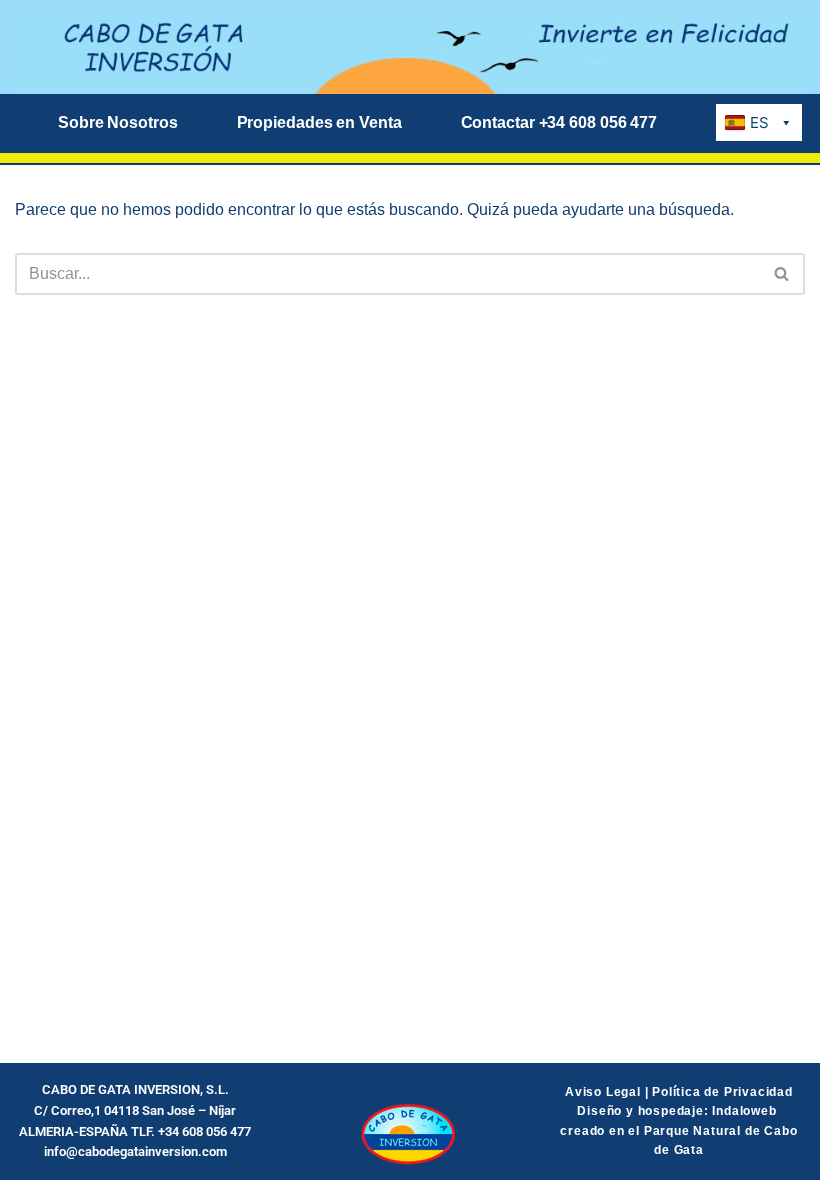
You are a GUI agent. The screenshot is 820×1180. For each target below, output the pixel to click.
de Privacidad (747, 1092)
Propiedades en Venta (319, 122)
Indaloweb (746, 1111)
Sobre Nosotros (118, 122)
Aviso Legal (603, 1092)
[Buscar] (782, 274)
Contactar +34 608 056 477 (559, 122)
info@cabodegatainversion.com (135, 1151)
